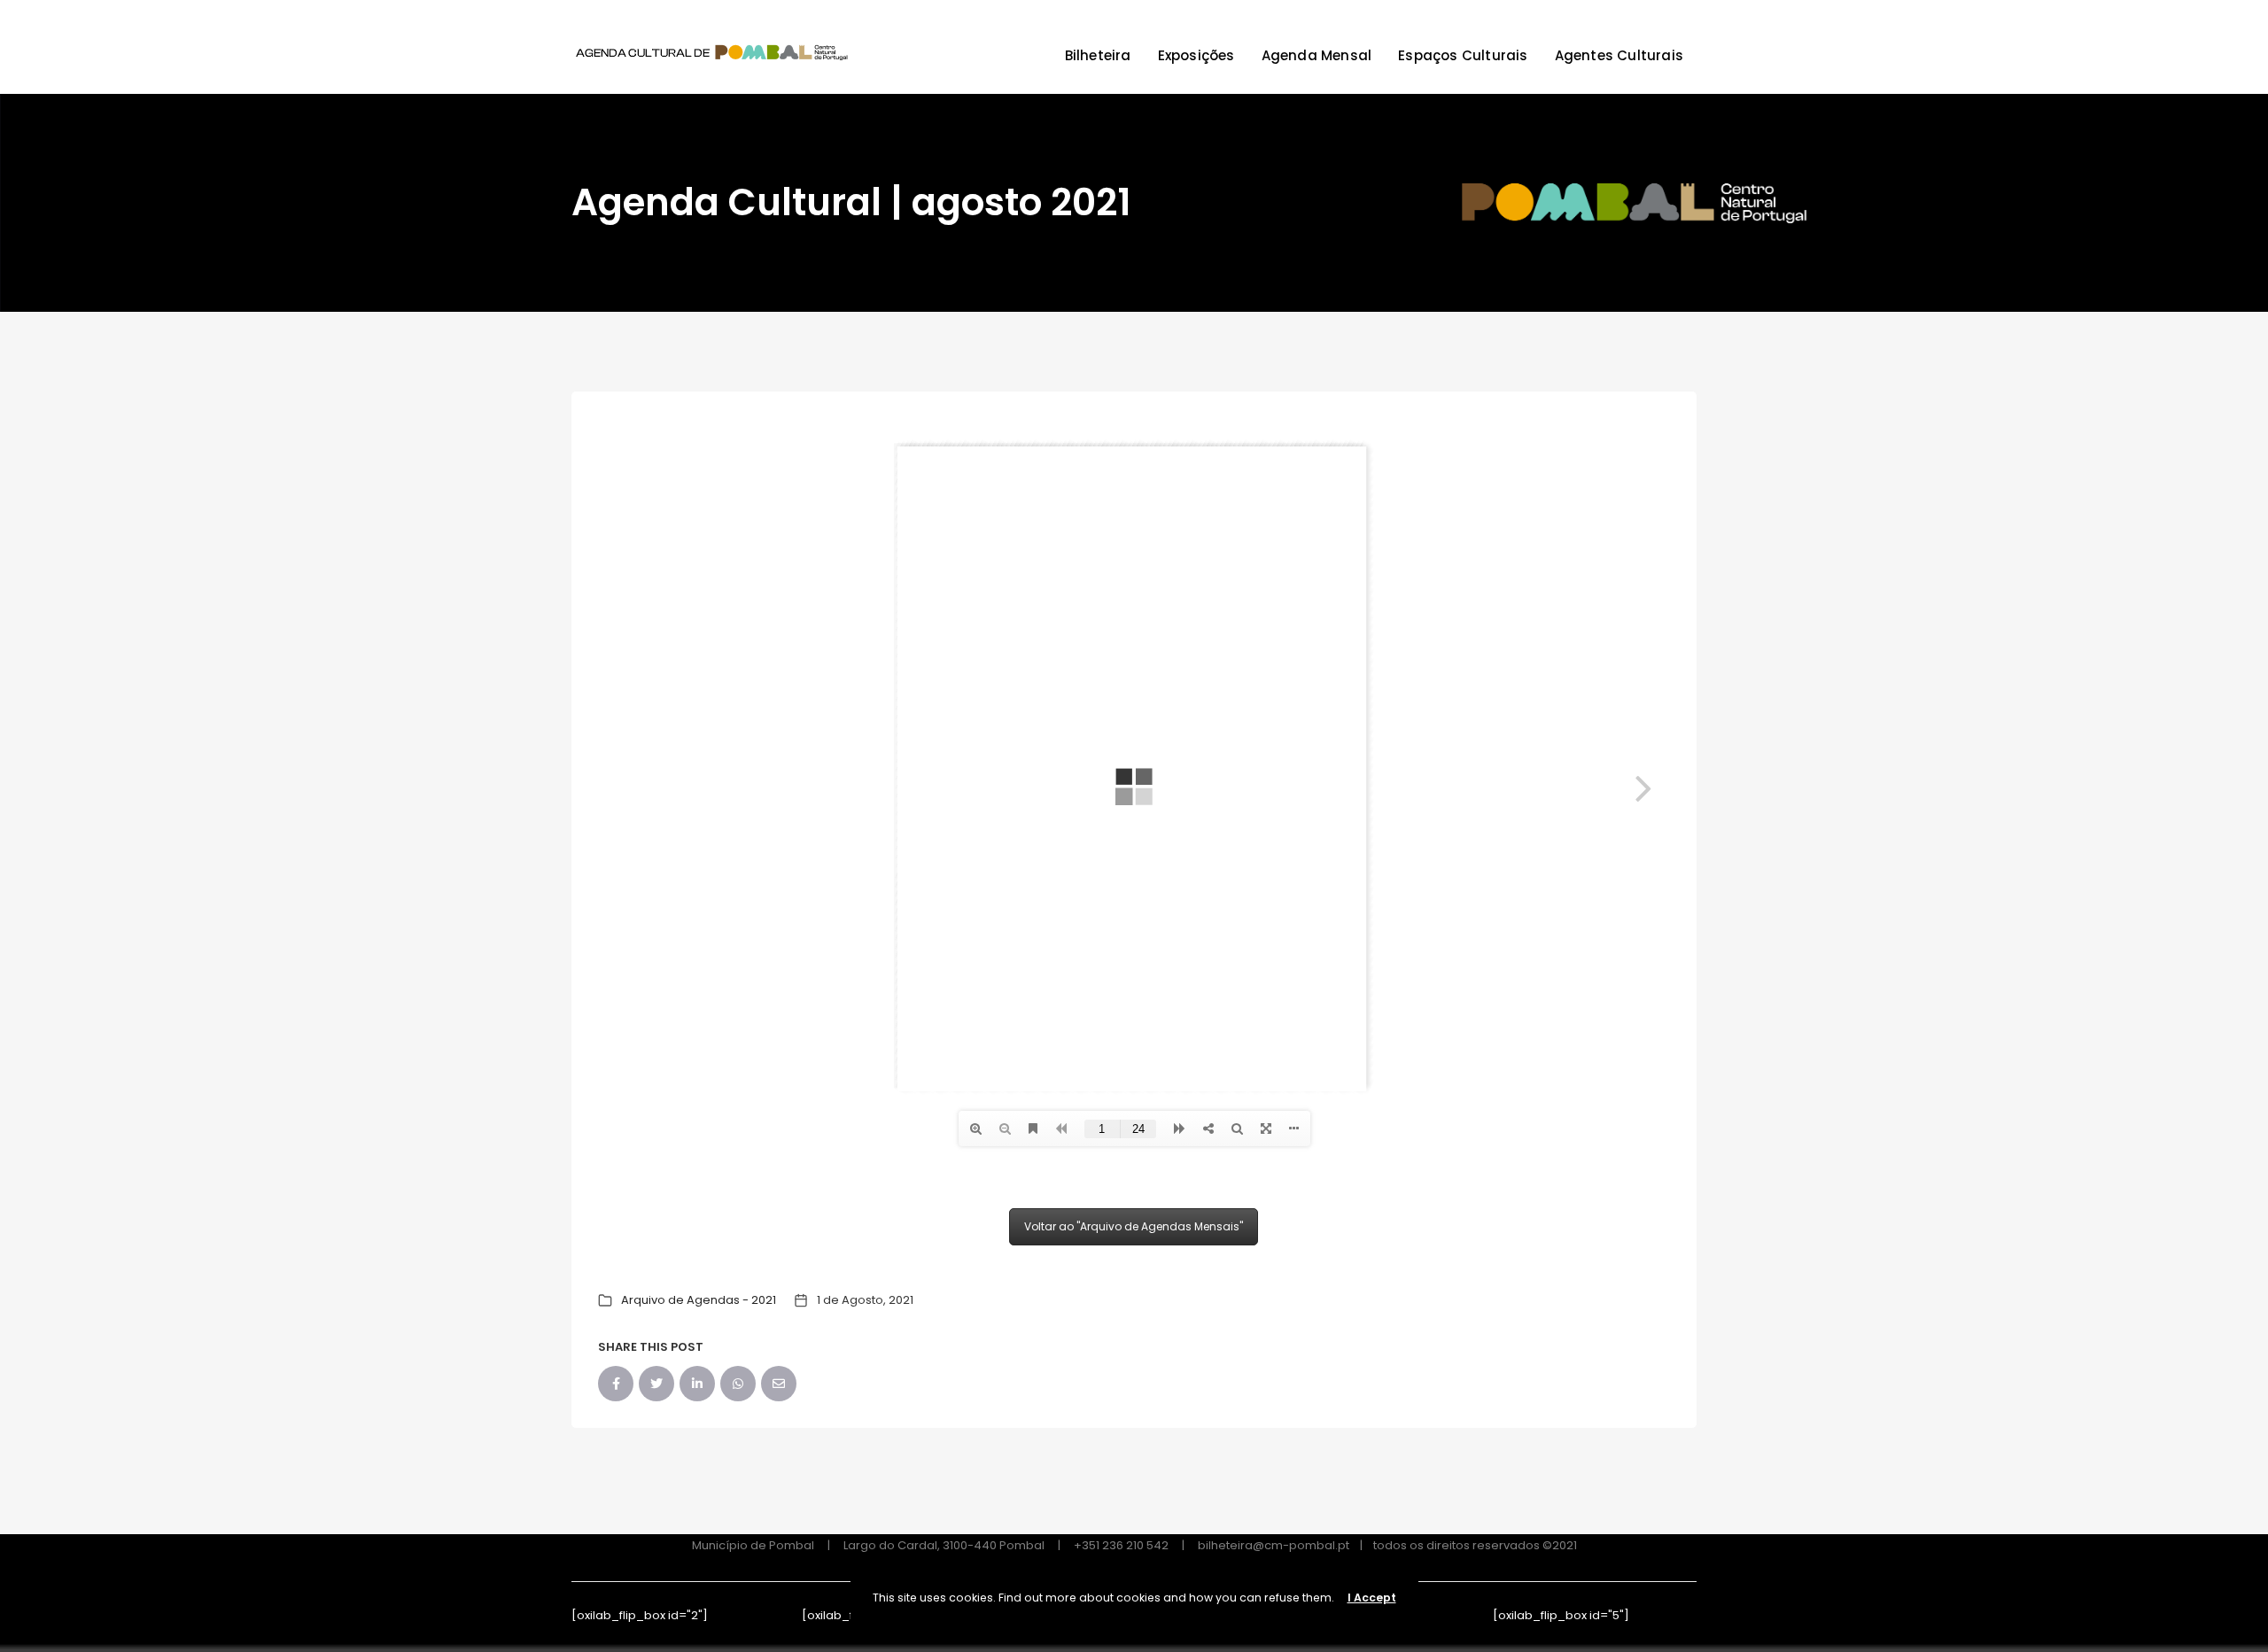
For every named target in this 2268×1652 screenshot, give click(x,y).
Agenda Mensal (1317, 55)
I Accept (1372, 1598)
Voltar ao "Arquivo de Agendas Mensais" (1134, 1226)
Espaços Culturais (1463, 55)
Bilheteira (1098, 55)
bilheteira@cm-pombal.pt (1274, 1545)
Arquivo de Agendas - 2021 (699, 1300)
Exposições (1196, 55)
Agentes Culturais (1619, 55)
